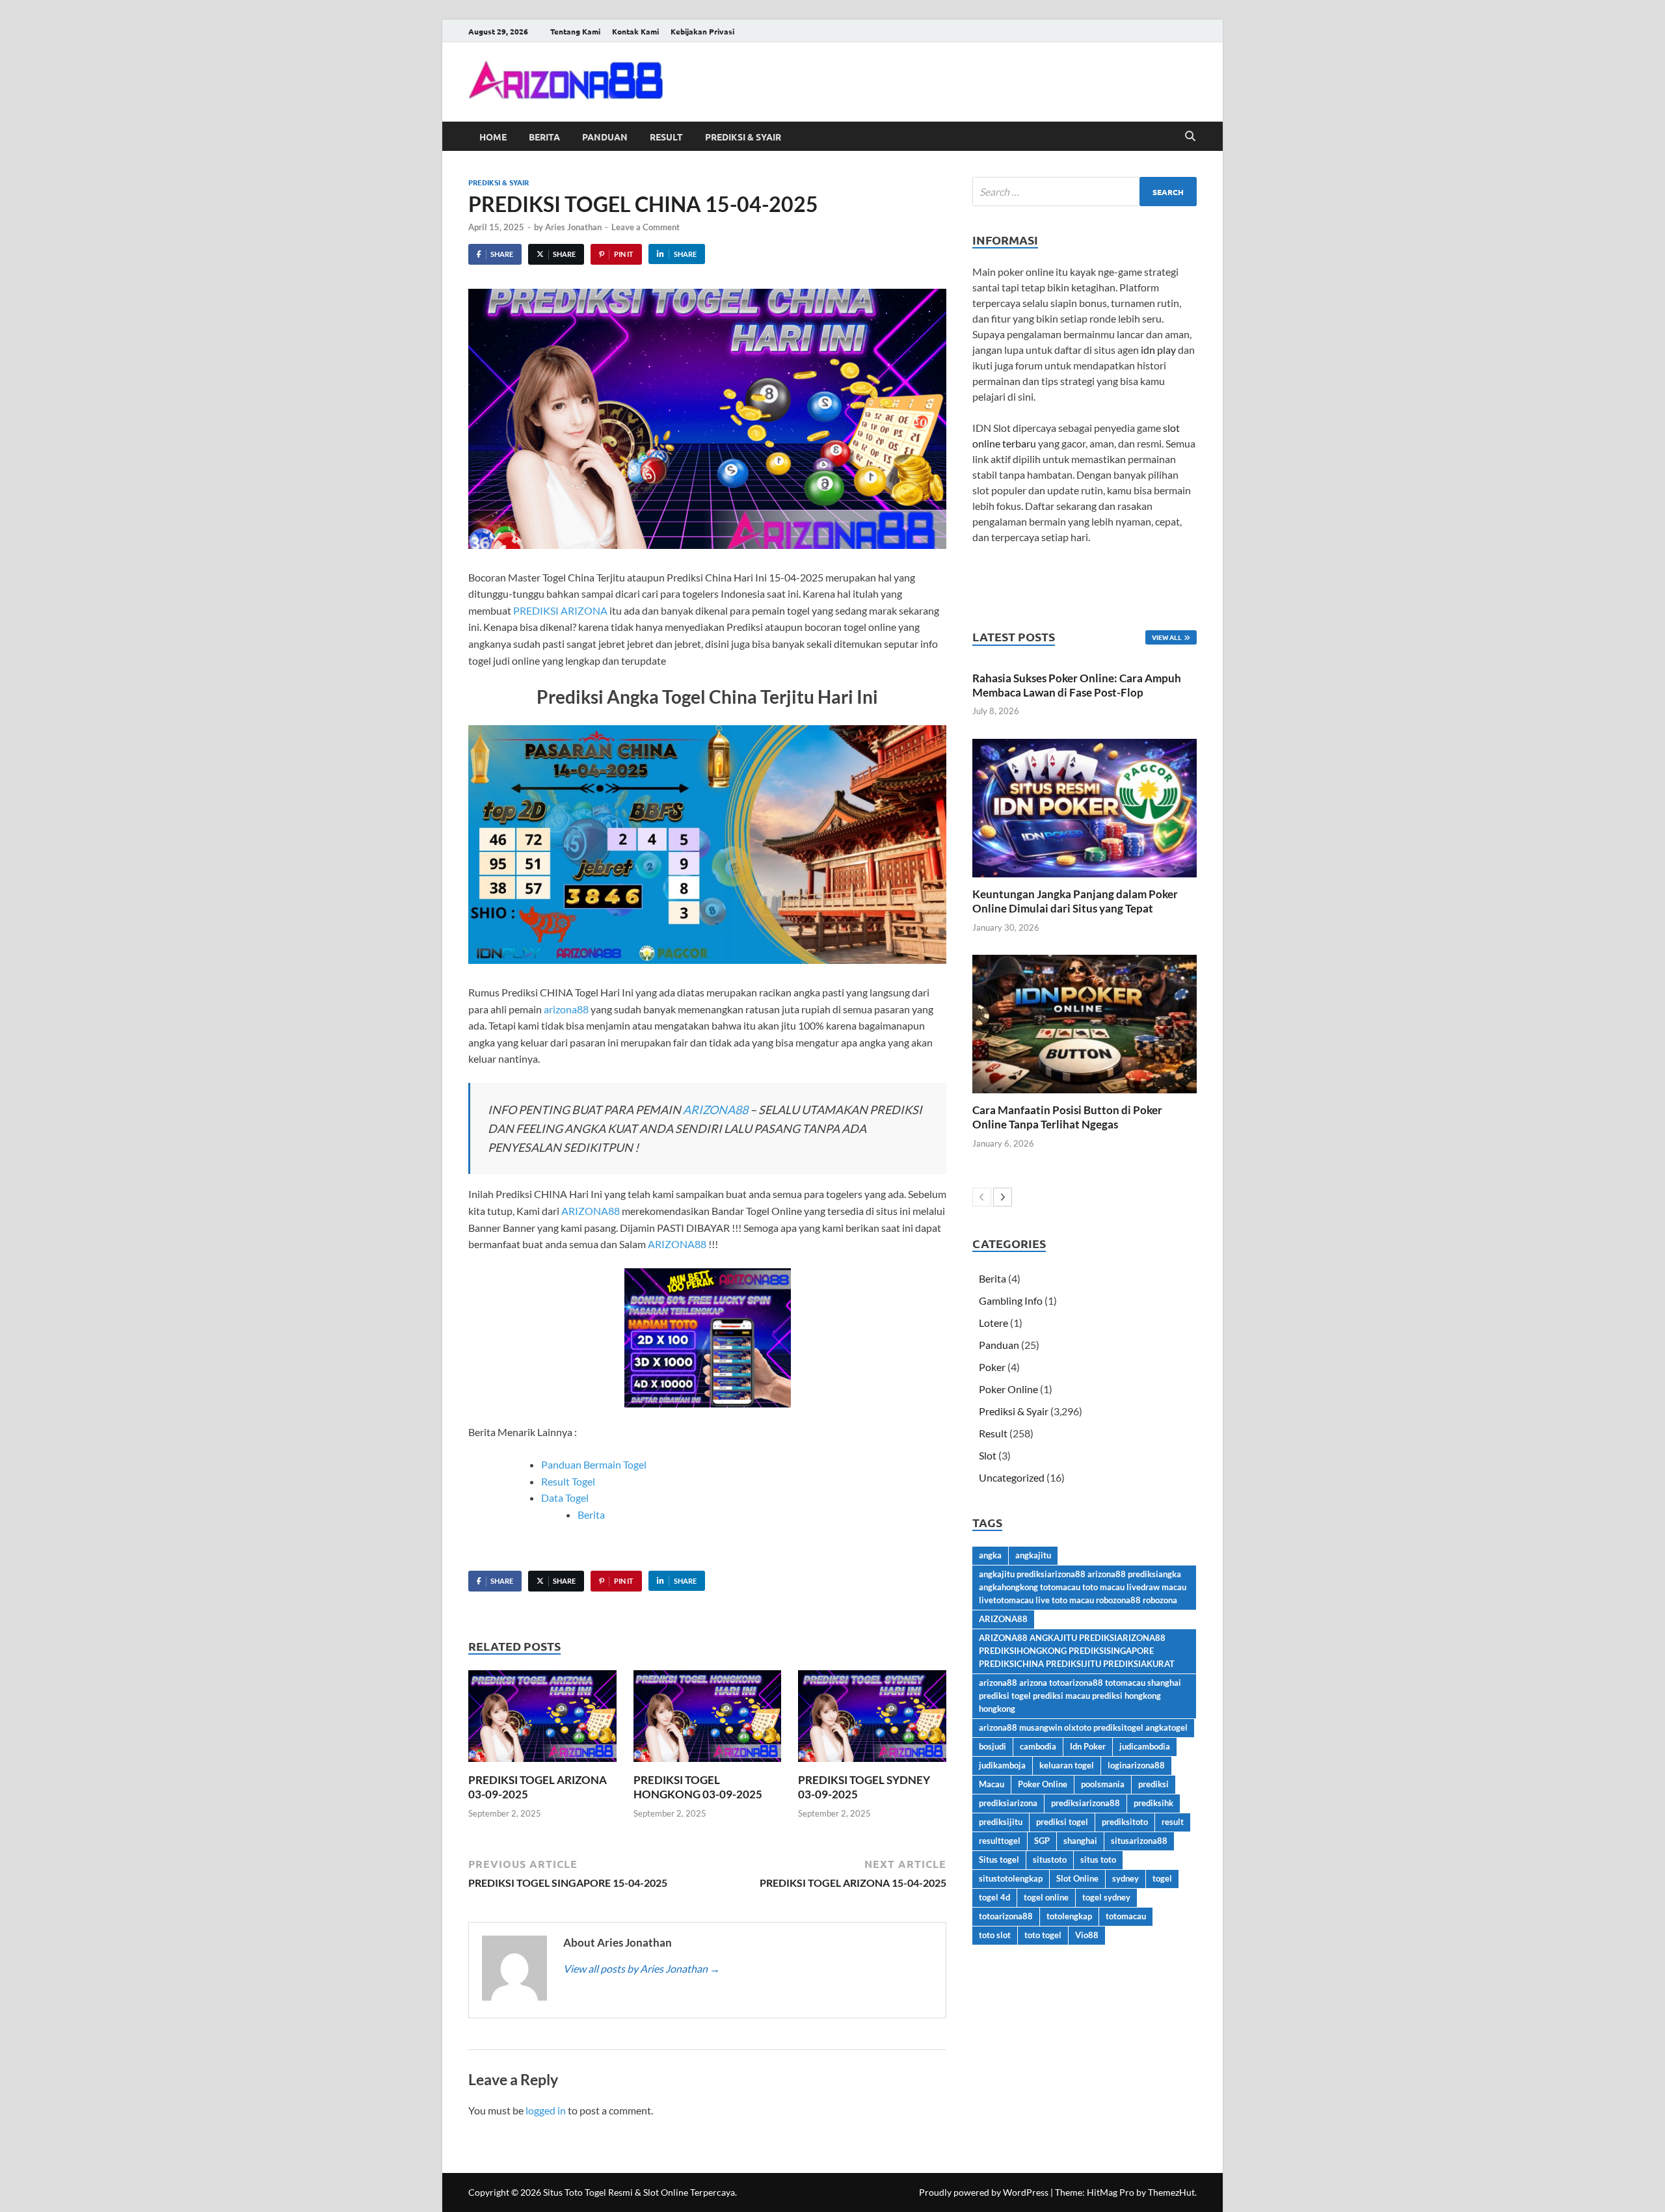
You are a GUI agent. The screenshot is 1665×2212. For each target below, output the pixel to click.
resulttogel (1000, 1841)
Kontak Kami (635, 31)
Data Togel (565, 1498)
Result (666, 137)
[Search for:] (1085, 192)
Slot (988, 1455)
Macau (992, 1784)
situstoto (1050, 1859)
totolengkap (1069, 1916)
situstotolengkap (1011, 1878)
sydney (1126, 1878)
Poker (992, 1367)
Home (493, 137)
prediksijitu (1001, 1822)
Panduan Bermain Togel (594, 1464)
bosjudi (992, 1746)
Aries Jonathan (573, 227)
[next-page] (1003, 1197)
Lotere (993, 1323)
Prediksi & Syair (743, 137)
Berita (544, 137)
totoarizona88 (1006, 1916)
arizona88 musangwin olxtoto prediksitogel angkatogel (1083, 1727)
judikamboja (1002, 1765)
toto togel (1043, 1935)
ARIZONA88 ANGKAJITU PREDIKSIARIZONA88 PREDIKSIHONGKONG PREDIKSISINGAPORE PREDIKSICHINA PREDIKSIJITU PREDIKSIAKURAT (1077, 1651)
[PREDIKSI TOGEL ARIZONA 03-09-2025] (542, 1720)
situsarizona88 (1139, 1841)
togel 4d (994, 1897)
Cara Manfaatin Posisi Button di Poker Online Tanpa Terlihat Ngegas (1067, 1117)
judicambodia (1145, 1746)
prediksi (1153, 1784)
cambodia (1038, 1746)
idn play (1158, 350)
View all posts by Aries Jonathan (642, 1968)
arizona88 (566, 1009)
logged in (546, 2110)
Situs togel (999, 1859)
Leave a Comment (646, 227)
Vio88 (1087, 1935)
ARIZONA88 (715, 1110)
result (1173, 1822)
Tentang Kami (575, 31)
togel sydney (1106, 1897)
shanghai (1080, 1841)
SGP (1042, 1841)
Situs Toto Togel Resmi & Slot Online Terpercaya (639, 2192)
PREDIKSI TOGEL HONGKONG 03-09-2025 (698, 1787)
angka (990, 1555)
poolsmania (1103, 1784)
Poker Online (1008, 1389)
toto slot (995, 1935)
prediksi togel (1062, 1822)
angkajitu (1033, 1555)
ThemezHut (1171, 2192)
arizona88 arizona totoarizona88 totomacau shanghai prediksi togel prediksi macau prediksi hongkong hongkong (1080, 1696)
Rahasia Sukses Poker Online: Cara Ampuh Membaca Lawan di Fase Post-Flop (1077, 685)
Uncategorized (1012, 1477)
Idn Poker (1088, 1746)
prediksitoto (1125, 1822)
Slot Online (1077, 1878)
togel (1162, 1878)
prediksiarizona (1008, 1803)
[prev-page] (982, 1197)
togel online (1046, 1897)
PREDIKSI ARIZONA (560, 610)
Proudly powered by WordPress (984, 2192)
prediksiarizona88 (1086, 1803)
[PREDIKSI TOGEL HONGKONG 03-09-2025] (708, 1720)
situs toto (1098, 1859)
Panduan (605, 137)
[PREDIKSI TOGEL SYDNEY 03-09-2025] (872, 1720)
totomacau (1126, 1916)
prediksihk (1153, 1803)
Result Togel (568, 1481)
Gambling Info (1011, 1300)
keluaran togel (1067, 1765)
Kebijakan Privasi (702, 31)
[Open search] (1190, 137)
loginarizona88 (1136, 1765)
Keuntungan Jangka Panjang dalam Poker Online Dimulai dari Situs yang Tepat (1075, 901)
